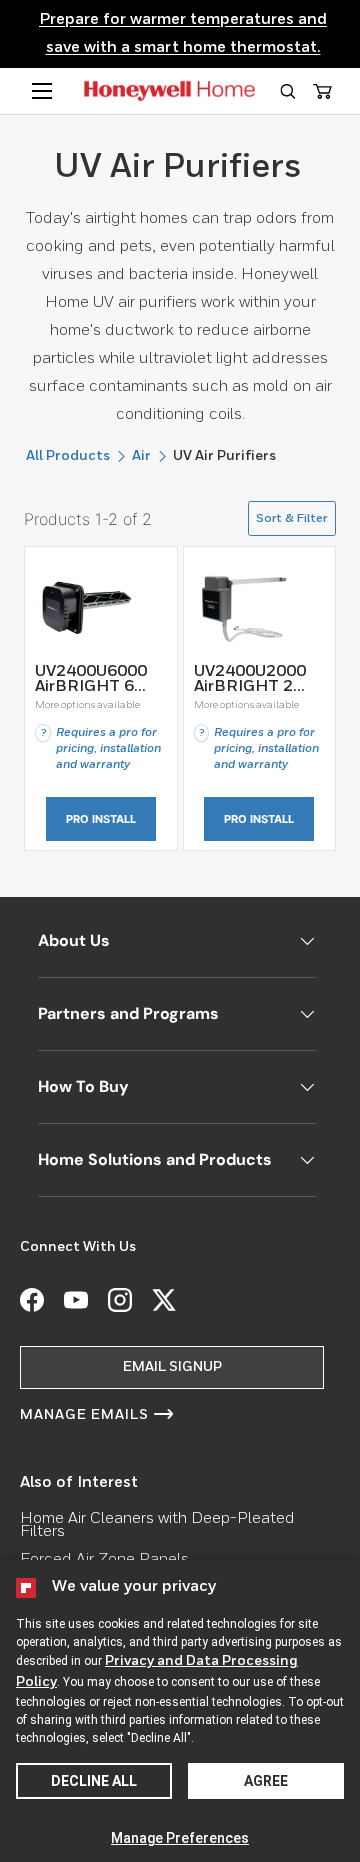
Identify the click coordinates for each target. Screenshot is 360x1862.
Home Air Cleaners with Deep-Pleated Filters (157, 1525)
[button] (287, 91)
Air (141, 456)
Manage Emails (84, 1415)
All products (68, 456)
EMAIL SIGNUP (172, 1367)
